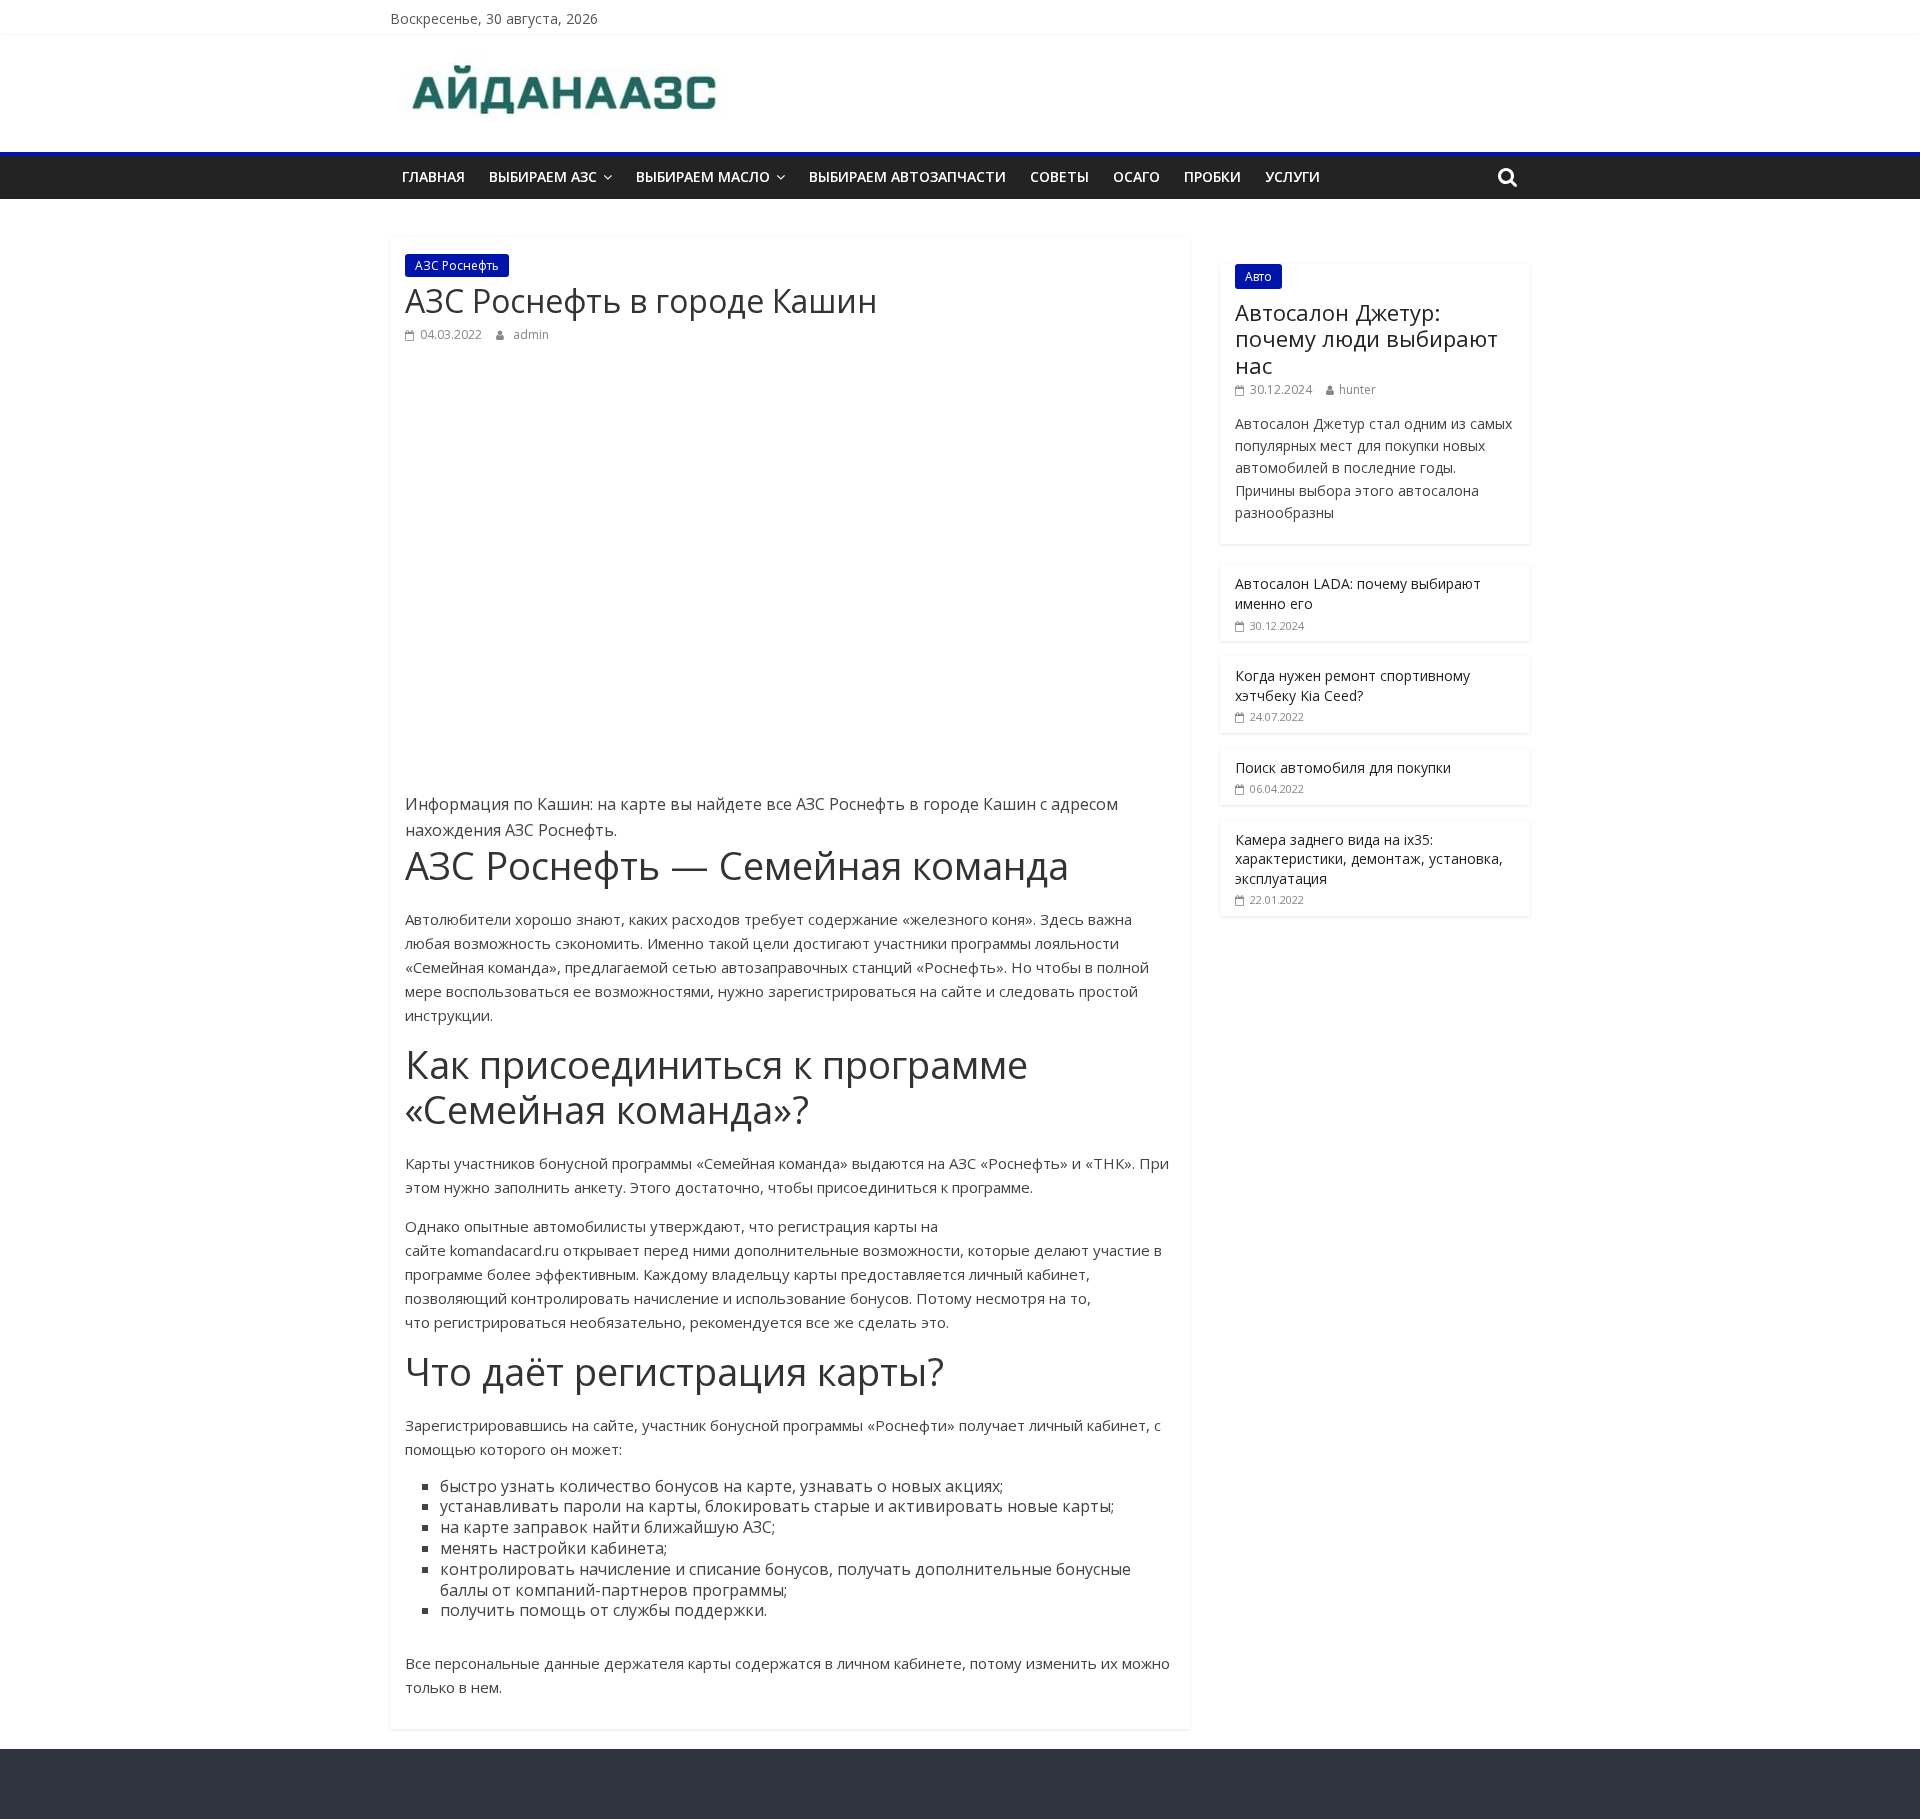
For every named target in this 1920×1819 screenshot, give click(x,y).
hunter (1357, 389)
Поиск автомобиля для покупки (1343, 767)
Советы (1059, 176)
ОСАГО (1136, 176)
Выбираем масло (703, 176)
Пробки (1212, 176)
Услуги (1292, 176)
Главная (433, 176)
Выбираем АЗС (543, 176)
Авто (1258, 276)
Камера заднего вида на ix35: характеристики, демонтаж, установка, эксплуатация (1369, 859)
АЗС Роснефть (457, 265)
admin (531, 334)
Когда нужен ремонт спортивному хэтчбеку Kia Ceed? (1352, 685)
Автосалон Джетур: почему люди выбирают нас (1366, 338)
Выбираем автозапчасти (907, 176)
